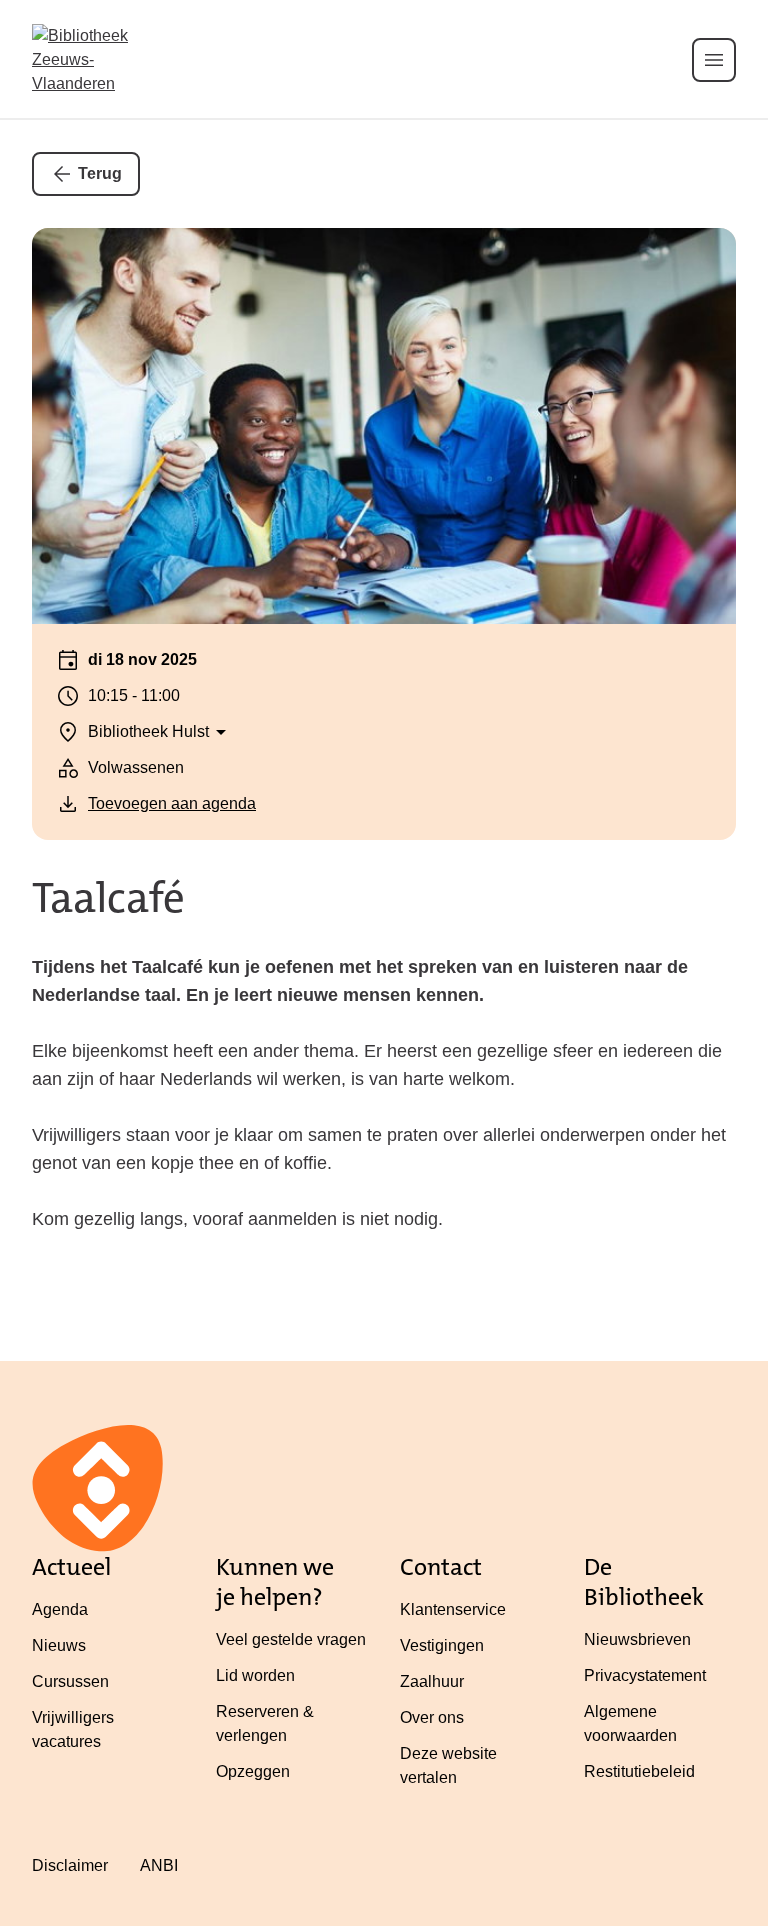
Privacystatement (645, 1675)
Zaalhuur (432, 1681)
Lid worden (255, 1675)
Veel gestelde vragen (291, 1639)
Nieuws (59, 1645)
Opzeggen (253, 1771)
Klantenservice (453, 1609)
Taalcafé (108, 898)
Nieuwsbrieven (637, 1639)
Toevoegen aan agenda (172, 803)
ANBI (159, 1865)
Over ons (432, 1717)
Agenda (60, 1609)
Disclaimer (70, 1865)
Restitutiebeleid (639, 1771)
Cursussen (70, 1681)
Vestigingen (442, 1645)
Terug (100, 173)
